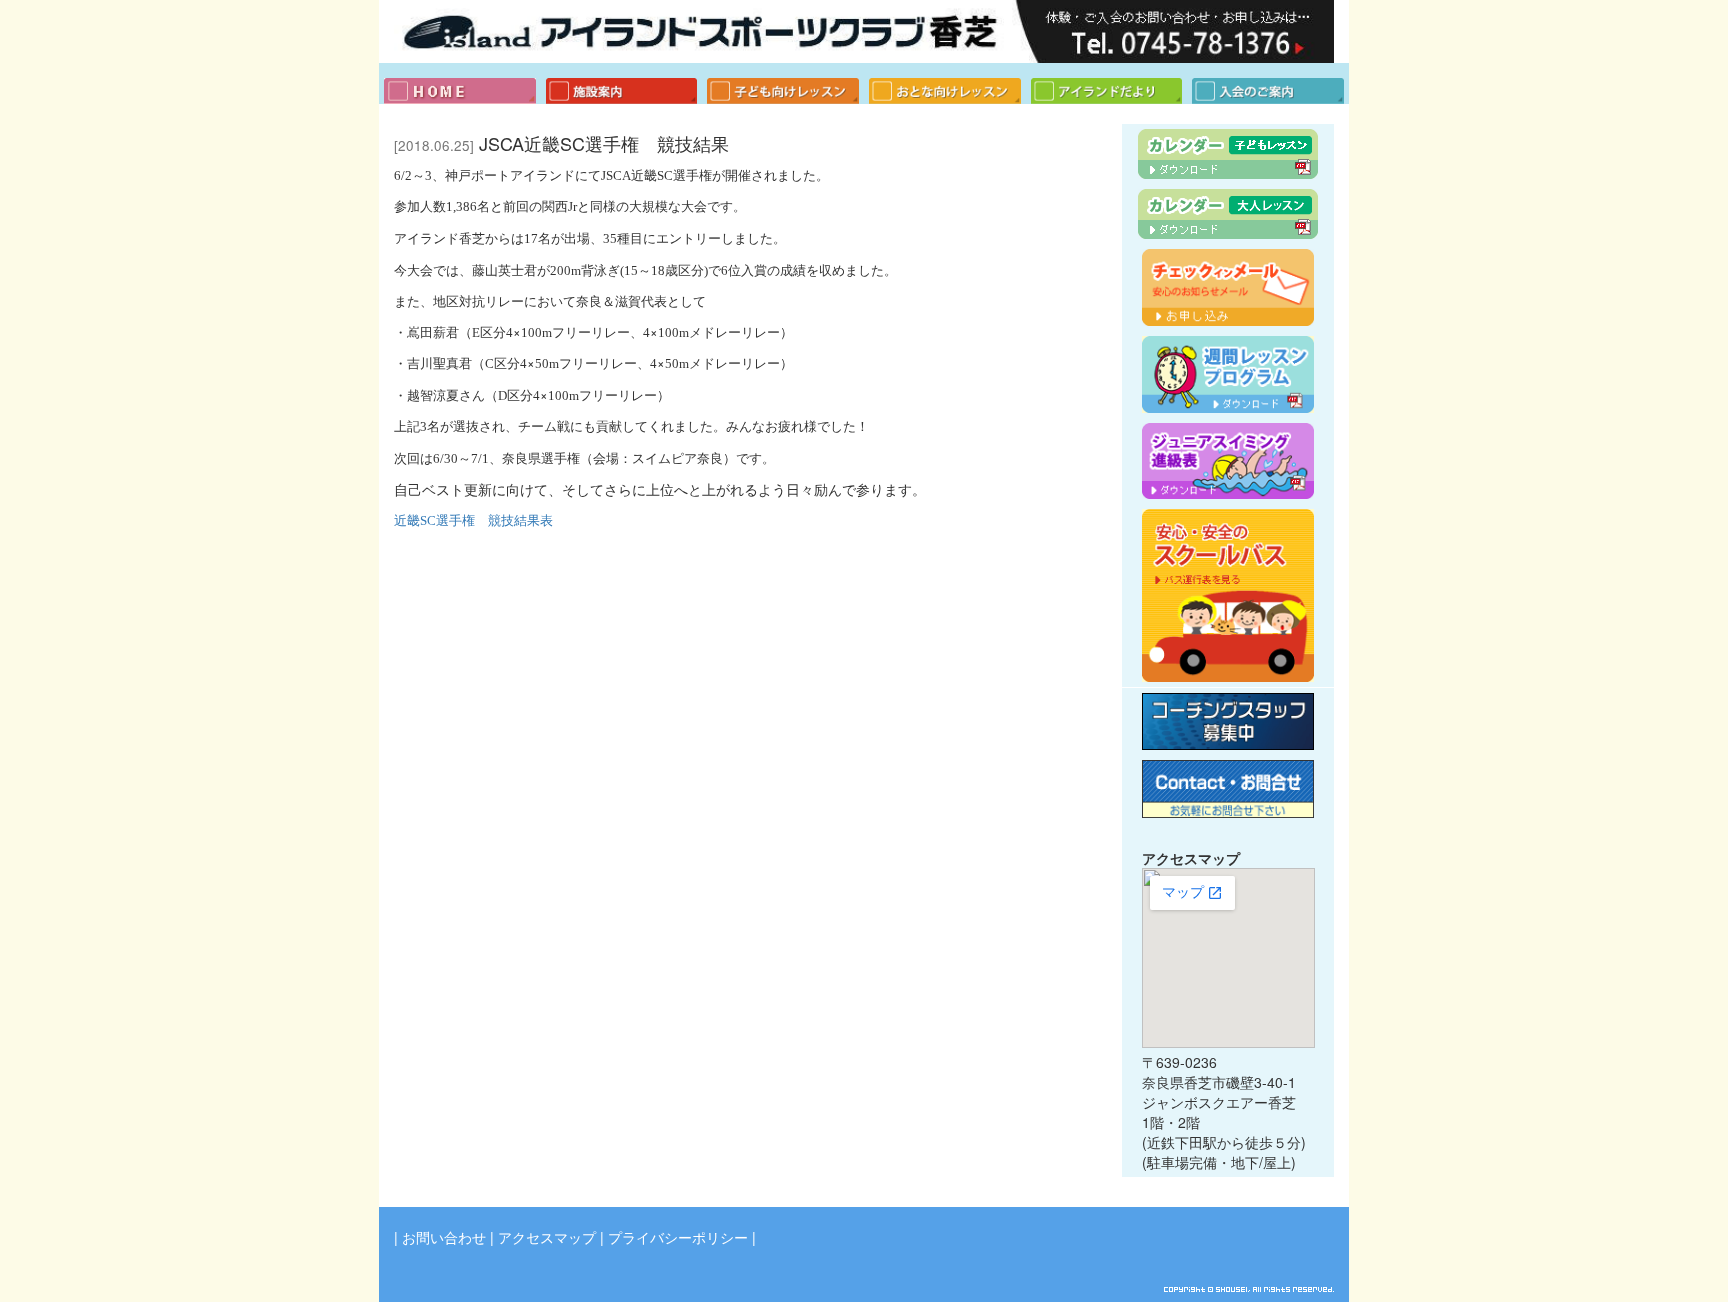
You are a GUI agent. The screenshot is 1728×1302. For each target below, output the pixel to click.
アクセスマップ (547, 1237)
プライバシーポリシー (678, 1237)
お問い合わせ (444, 1237)
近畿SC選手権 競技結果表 (473, 520)
